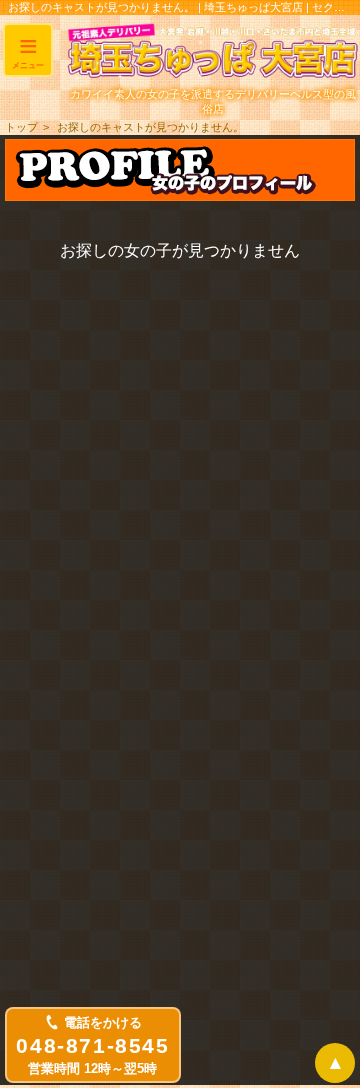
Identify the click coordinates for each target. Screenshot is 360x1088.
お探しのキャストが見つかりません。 (150, 127)
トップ (21, 127)
